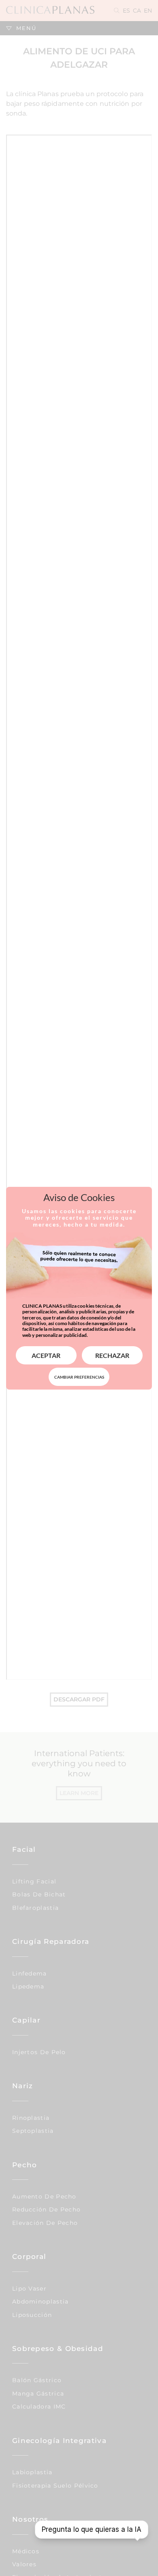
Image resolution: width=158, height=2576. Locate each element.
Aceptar (46, 1355)
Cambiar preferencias (79, 1377)
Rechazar (112, 1355)
